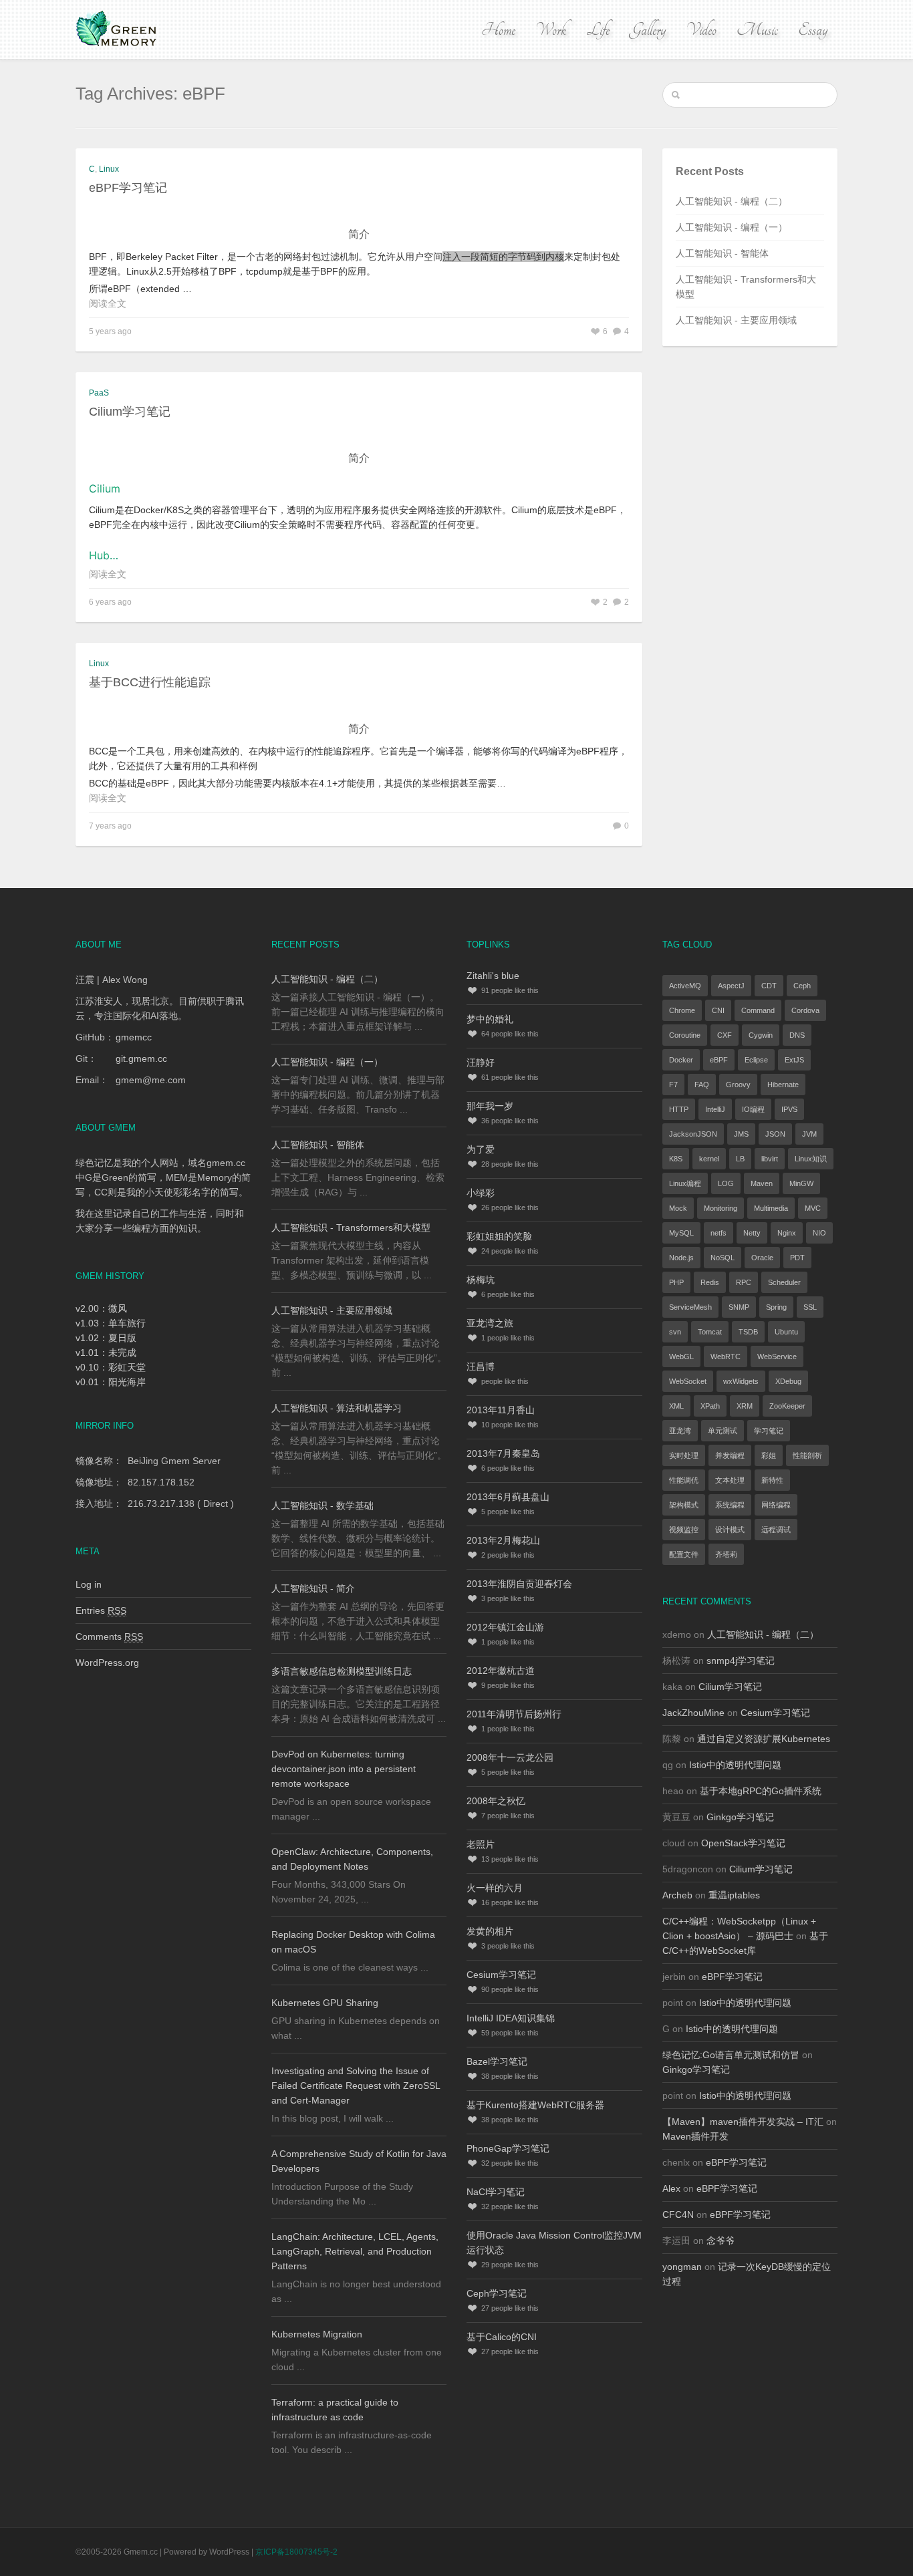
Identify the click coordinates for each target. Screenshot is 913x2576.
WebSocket (688, 1381)
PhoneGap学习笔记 (508, 2148)
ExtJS (794, 1060)
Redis (710, 1282)
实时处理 (684, 1455)
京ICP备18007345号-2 (296, 2552)
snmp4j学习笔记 (741, 1661)
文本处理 (730, 1480)
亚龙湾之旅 (490, 1323)
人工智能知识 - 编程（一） (732, 227)
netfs (719, 1233)
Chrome (682, 1010)
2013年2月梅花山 (503, 1540)
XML (676, 1406)
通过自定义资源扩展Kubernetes (764, 1739)
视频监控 (684, 1530)
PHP (676, 1282)
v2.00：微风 (101, 1308)
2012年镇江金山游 (505, 1627)
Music (757, 30)
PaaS (99, 393)
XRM (745, 1406)
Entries (101, 1610)
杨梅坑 (481, 1280)
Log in (89, 1584)
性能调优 (684, 1480)
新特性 (772, 1480)
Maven (762, 1183)
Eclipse (756, 1060)
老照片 (481, 1844)
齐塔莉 (726, 1554)
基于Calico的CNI (502, 2337)
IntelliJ (715, 1109)
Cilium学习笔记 (130, 412)
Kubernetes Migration (317, 2334)
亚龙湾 (680, 1431)
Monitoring (721, 1208)
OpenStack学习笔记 (743, 1843)
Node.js (681, 1258)
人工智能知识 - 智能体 (722, 253)
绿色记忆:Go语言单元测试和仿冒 (731, 2055)
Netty (752, 1233)
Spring (776, 1307)
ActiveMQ (685, 986)
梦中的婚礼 (490, 1019)
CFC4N (678, 2214)
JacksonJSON (693, 1134)
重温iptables (734, 1895)
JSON (775, 1134)
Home (498, 30)
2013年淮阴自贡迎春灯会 (519, 1584)
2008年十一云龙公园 (510, 1757)
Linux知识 (811, 1159)
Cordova (805, 1010)
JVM (809, 1134)
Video (701, 30)
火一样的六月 (495, 1888)
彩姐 (769, 1455)
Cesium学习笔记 (501, 1975)
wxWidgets (741, 1381)
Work (551, 30)
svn (675, 1332)
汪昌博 (481, 1367)
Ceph (802, 986)
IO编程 (753, 1109)
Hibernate (783, 1085)
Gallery (648, 30)
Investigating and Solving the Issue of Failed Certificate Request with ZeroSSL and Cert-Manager (356, 2086)
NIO (819, 1233)
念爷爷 (721, 2241)
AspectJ (731, 986)
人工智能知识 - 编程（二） (732, 201)
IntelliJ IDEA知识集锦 (511, 2018)
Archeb (677, 1895)
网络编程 (776, 1505)
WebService (777, 1356)
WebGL (681, 1356)
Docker (681, 1060)
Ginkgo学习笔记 (740, 1817)
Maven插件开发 (695, 2136)
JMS (741, 1134)
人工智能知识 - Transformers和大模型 (351, 1228)
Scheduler (784, 1282)
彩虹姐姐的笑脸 (499, 1236)
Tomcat (710, 1332)
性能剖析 (807, 1455)
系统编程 (730, 1505)
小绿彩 (481, 1193)
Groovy (738, 1085)
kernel (709, 1159)
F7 (673, 1085)
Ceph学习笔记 (497, 2293)
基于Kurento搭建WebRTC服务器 (535, 2105)
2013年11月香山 (501, 1410)
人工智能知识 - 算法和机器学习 (337, 1408)
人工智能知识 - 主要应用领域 (736, 320)
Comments (109, 1636)
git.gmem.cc (141, 1058)
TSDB (748, 1332)
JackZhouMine (693, 1713)
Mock (678, 1208)
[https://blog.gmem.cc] (118, 29)
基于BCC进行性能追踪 (150, 682)
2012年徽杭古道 (501, 1671)
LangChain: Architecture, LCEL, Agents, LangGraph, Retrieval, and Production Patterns (355, 2251)
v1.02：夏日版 (106, 1338)
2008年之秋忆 (496, 1801)
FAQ (702, 1085)
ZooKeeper (787, 1406)
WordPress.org (107, 1663)
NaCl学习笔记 (496, 2192)
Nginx (787, 1233)
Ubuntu (786, 1332)
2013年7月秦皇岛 (503, 1453)
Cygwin (761, 1035)
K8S (676, 1159)
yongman (682, 2267)
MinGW (801, 1183)
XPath (710, 1406)
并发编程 (730, 1455)
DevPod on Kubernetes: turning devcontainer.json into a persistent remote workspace (344, 1769)
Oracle (762, 1258)
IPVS (789, 1109)
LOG (726, 1183)
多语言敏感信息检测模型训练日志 (342, 1671)
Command (758, 1010)
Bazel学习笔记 (497, 2061)
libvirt (770, 1159)
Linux (109, 169)
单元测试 (723, 1431)
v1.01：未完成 (106, 1352)
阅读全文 (108, 303)
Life (598, 30)
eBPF (719, 1060)
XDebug (788, 1381)
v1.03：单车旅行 (111, 1323)
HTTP (679, 1109)
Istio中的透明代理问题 (735, 1765)
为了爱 (481, 1149)
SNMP (739, 1307)
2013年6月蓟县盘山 (508, 1497)
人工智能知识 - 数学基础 (322, 1506)
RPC (744, 1282)
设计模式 (730, 1530)
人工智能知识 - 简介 (313, 1588)
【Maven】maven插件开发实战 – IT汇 (743, 2122)
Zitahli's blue (493, 976)
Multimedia (771, 1208)
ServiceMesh (690, 1307)
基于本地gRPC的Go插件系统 (761, 1791)
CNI (718, 1010)
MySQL (681, 1233)
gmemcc (134, 1037)
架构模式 (684, 1505)
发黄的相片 (490, 1931)
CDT (769, 986)
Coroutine (685, 1035)
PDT (797, 1258)
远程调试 (776, 1530)
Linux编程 (685, 1183)
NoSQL (723, 1258)
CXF (725, 1035)
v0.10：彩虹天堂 (111, 1367)
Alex (671, 2188)
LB (740, 1159)
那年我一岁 (490, 1106)
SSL (810, 1307)
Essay (813, 30)
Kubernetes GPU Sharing (325, 2003)
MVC (813, 1208)
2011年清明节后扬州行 (514, 1714)
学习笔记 (769, 1431)
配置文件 (684, 1554)
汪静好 (481, 1062)
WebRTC (726, 1356)
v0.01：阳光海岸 (111, 1382)
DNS (797, 1035)
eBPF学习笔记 (128, 188)
